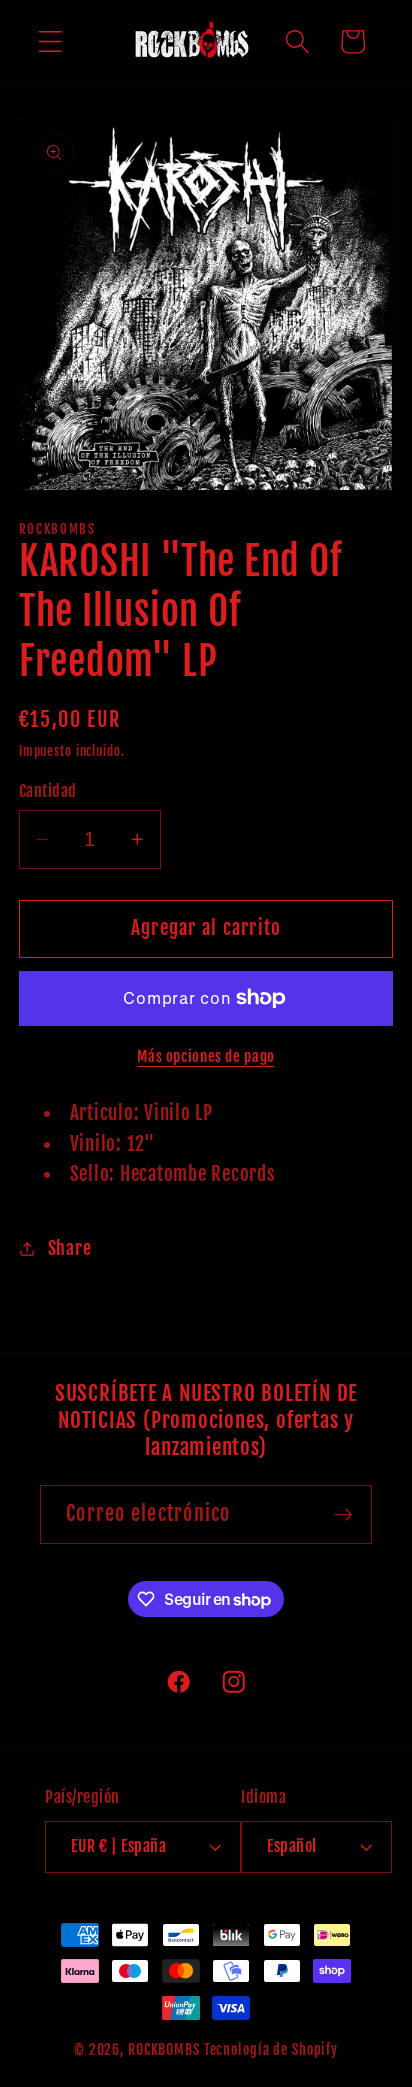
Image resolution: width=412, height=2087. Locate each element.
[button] (50, 41)
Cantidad (48, 791)
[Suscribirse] (343, 1514)
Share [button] (70, 1248)
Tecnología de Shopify (271, 2049)
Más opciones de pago (206, 1056)
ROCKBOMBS (164, 2049)
